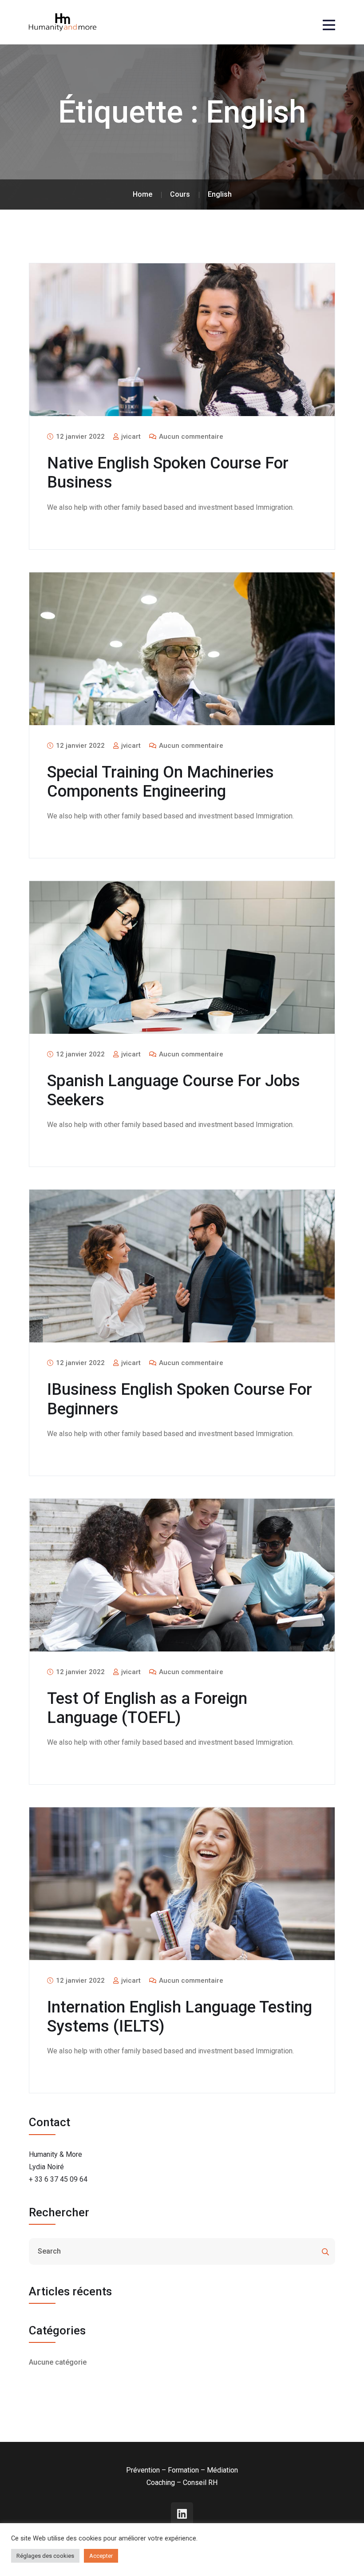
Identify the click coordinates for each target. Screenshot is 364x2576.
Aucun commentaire (190, 437)
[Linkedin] (182, 2513)
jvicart (130, 437)
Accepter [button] (101, 2556)
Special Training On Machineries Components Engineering (160, 782)
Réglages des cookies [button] (45, 2556)
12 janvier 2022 (79, 437)
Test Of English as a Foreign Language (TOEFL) (147, 1708)
